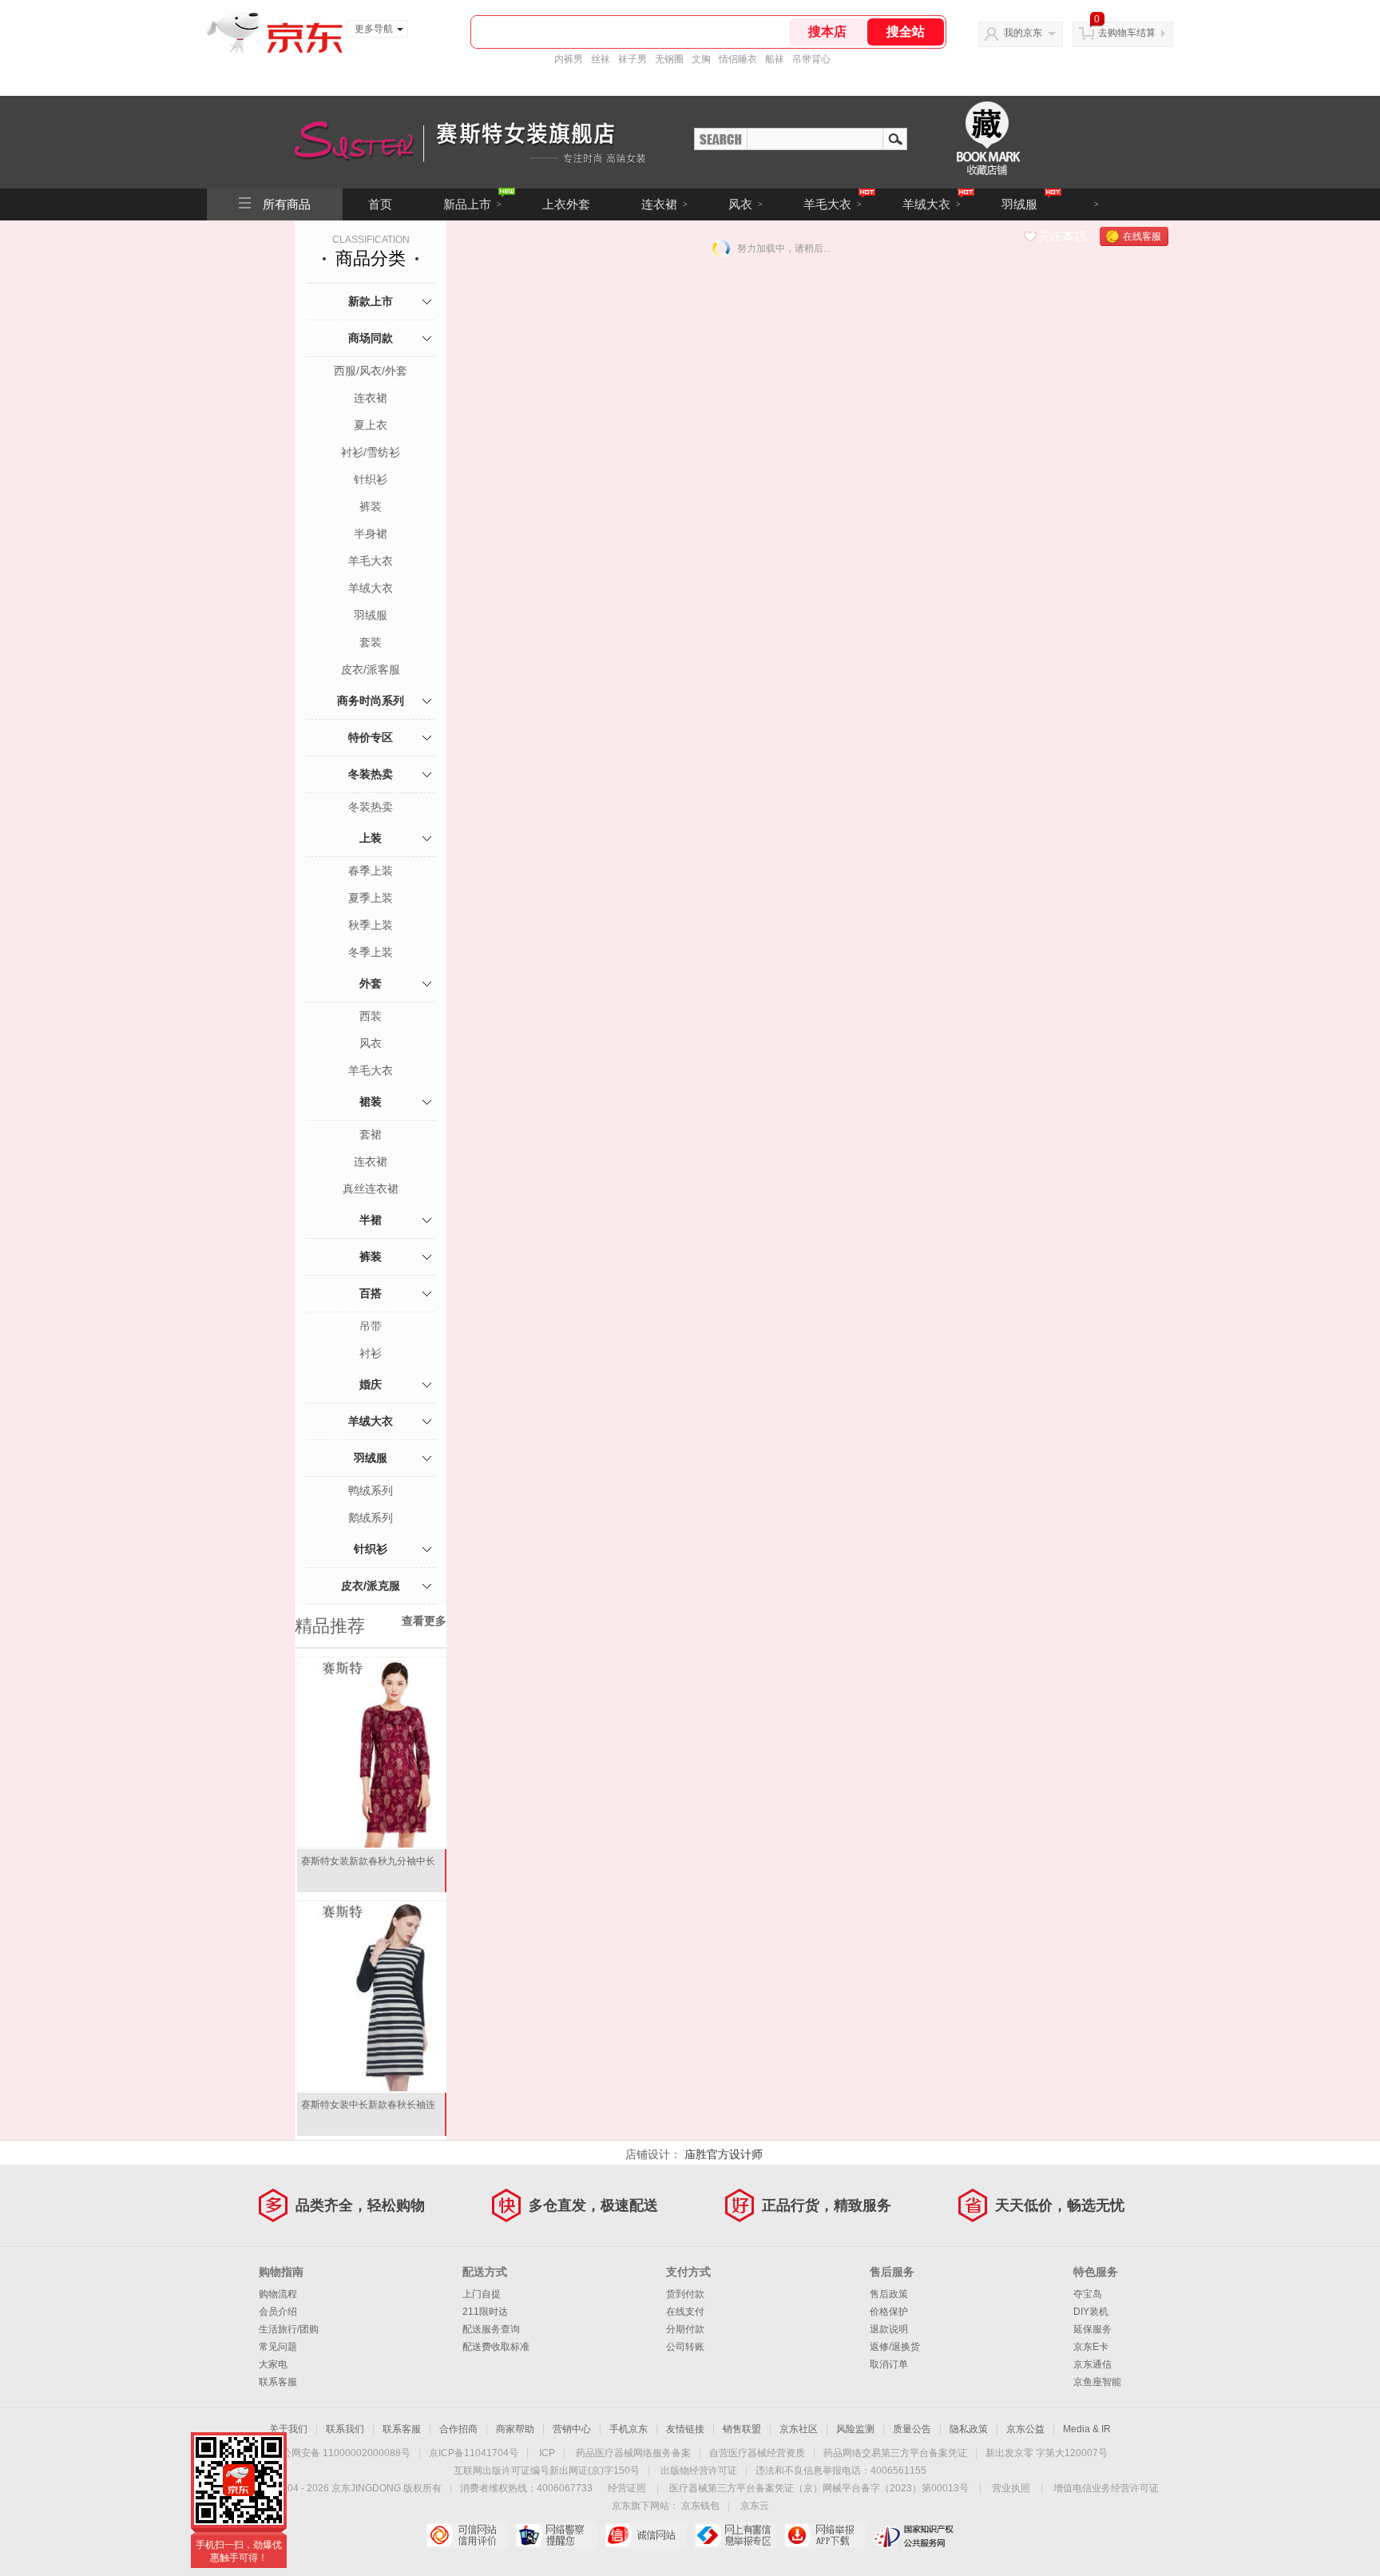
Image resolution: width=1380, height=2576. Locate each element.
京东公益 (1025, 2429)
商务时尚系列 (371, 701)
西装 (371, 1016)
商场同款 (371, 338)
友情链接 (685, 2429)
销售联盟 (742, 2429)
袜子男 (632, 59)
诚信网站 (646, 2535)
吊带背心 (811, 59)
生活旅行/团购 (289, 2329)
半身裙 (371, 534)
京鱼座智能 (1097, 2382)
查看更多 (424, 1621)
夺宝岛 (1088, 2294)
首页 (380, 204)
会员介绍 (278, 2312)
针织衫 (371, 479)
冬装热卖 (371, 774)
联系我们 (345, 2429)
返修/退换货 (895, 2347)
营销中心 (572, 2429)
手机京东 (629, 2429)
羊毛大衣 (833, 204)
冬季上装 (371, 952)
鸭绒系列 (371, 1490)
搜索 (895, 138)
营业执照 (1011, 2488)
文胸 (701, 59)
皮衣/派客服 (371, 669)
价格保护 (889, 2312)
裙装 (371, 1101)
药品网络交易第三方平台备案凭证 (895, 2453)
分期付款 (685, 2329)
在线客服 (1142, 236)
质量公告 (912, 2429)
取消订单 (889, 2364)
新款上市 (371, 301)
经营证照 (627, 2488)
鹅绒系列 (371, 1518)
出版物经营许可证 (699, 2471)
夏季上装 (371, 898)
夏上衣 (371, 425)
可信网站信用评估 (467, 2535)
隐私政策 (969, 2429)
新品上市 (472, 204)
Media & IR (1087, 2429)
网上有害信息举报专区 (735, 2535)
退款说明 (889, 2329)
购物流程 (278, 2294)
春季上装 (371, 871)
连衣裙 (664, 204)
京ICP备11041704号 (474, 2453)
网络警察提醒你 (556, 2535)
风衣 (746, 204)
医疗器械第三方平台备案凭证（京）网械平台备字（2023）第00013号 (819, 2488)
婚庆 (371, 1384)
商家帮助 (515, 2429)
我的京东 (1023, 33)
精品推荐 (330, 1626)
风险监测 (855, 2429)
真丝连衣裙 (371, 1189)
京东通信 (1092, 2364)
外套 (371, 983)
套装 (371, 642)
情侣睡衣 (738, 59)
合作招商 (458, 2429)
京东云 (755, 2506)
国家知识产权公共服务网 (914, 2535)
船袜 (775, 59)
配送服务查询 (491, 2329)
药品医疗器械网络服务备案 (633, 2453)
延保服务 (1092, 2329)
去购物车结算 (1127, 33)
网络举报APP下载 (825, 2535)
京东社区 (799, 2429)
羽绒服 (1019, 204)
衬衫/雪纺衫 (371, 452)
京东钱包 (700, 2506)
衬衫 (371, 1353)
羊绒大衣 (932, 204)
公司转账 (685, 2347)
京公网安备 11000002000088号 (341, 2453)
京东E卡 (1091, 2347)
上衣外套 (566, 204)
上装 (371, 838)
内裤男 (569, 59)
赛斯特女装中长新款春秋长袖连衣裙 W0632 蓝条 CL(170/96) (368, 2111)
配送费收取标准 (496, 2347)
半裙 (371, 1220)
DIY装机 (1091, 2312)
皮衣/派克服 (371, 1586)
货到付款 (685, 2294)
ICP (547, 2453)
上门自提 (482, 2294)
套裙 (371, 1134)
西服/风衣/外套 (371, 371)
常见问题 (278, 2347)
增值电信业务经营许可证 (1106, 2488)
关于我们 (288, 2429)
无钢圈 (669, 59)
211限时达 (485, 2312)
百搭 (371, 1293)
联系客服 (278, 2382)
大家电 (273, 2364)
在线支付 (685, 2312)
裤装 (371, 506)
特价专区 (371, 737)
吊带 (371, 1326)
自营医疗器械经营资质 (757, 2453)
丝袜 (601, 59)
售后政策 (889, 2294)
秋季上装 (371, 925)
